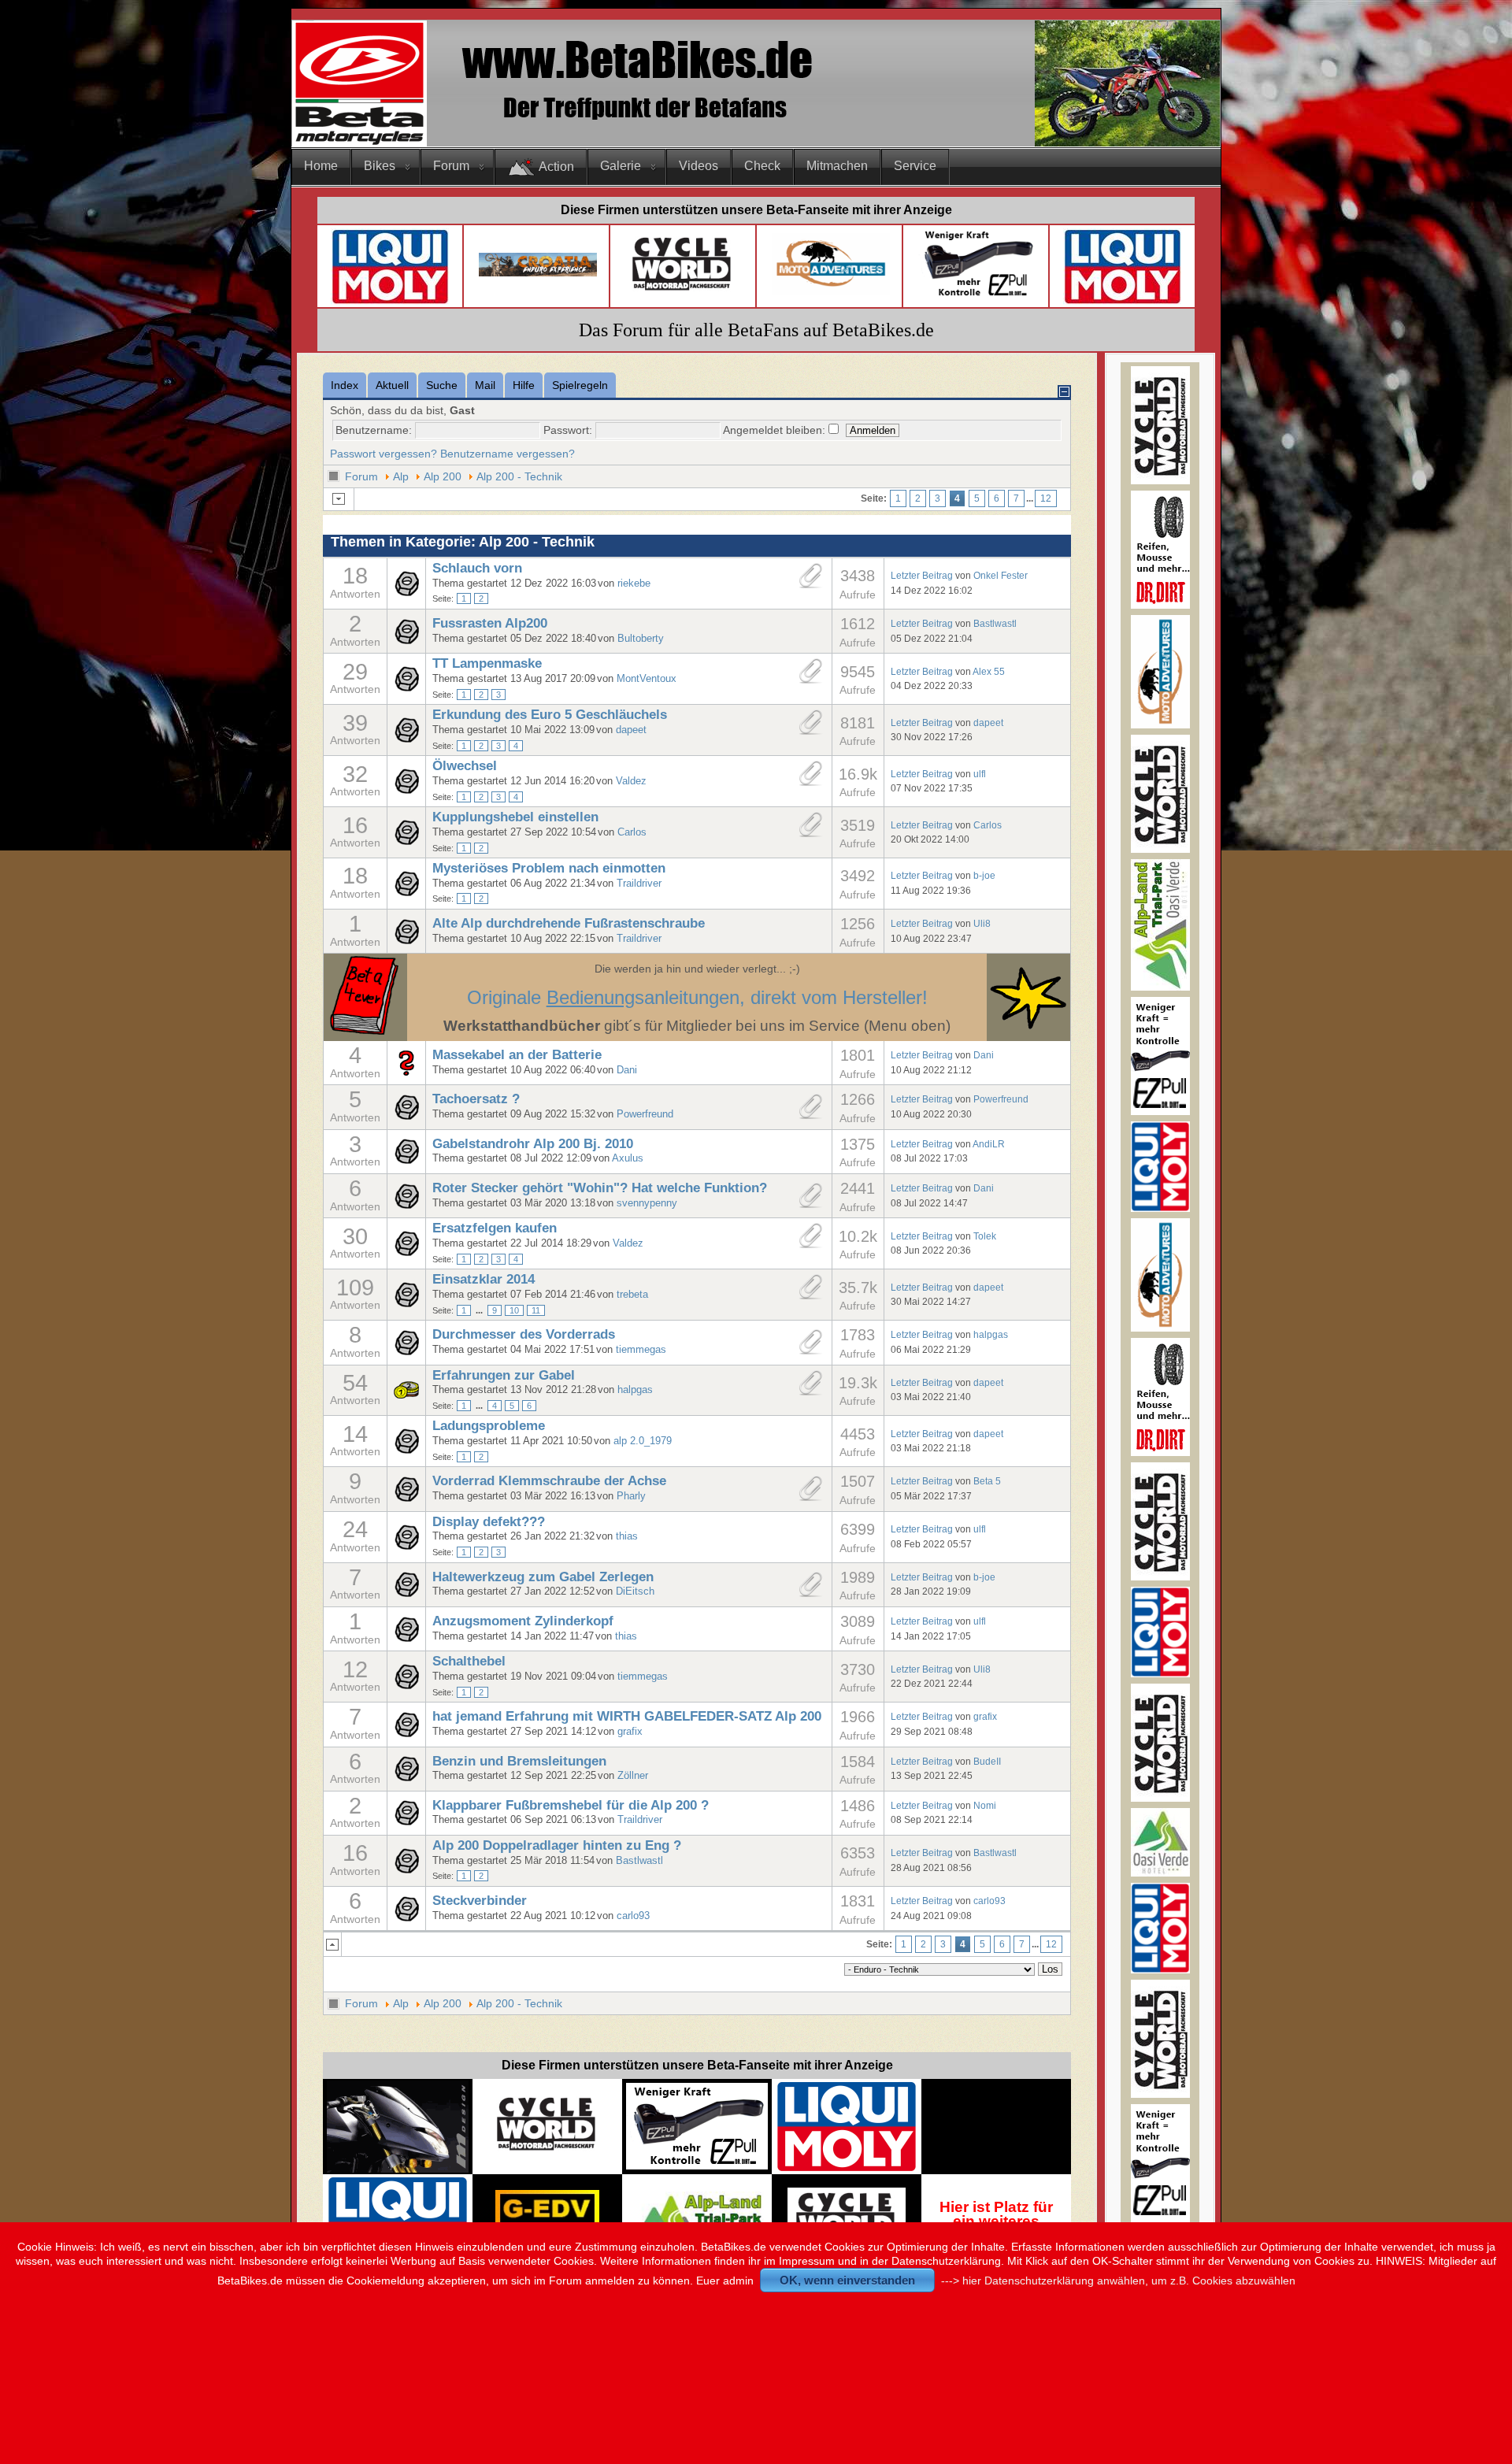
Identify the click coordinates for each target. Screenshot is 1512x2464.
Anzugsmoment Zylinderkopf (523, 1621)
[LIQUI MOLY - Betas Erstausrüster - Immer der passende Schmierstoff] (847, 2169)
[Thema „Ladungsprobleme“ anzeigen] (406, 1450)
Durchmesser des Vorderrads (524, 1334)
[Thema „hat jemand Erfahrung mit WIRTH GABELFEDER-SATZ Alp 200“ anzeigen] (406, 1733)
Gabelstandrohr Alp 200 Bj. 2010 (533, 1144)
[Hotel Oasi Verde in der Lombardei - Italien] (697, 2199)
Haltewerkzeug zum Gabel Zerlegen (543, 1577)
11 (536, 1310)
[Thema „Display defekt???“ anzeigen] (406, 1546)
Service (915, 166)
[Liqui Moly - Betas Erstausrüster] (390, 301)
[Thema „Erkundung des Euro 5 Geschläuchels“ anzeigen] (406, 739)
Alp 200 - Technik (519, 476)
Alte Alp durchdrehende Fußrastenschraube (569, 923)
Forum (451, 166)
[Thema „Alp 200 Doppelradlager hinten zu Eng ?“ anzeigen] (406, 1869)
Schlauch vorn (477, 568)
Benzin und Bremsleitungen (519, 1761)
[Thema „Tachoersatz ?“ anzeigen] (406, 1116)
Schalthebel (469, 1661)
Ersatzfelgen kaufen (495, 1228)
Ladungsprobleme (489, 1426)
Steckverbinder (480, 1901)
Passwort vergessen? (384, 454)
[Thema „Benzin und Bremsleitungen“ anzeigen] (406, 1777)
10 (514, 1310)
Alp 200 (443, 476)
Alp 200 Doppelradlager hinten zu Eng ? (557, 1845)
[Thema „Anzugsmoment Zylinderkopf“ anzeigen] (406, 1638)
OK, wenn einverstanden (847, 2280)
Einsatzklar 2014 (484, 1279)
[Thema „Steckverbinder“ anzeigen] (406, 1917)
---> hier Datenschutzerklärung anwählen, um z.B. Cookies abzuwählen (1118, 2281)
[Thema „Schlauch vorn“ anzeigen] (406, 592)
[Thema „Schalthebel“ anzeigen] (406, 1685)
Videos (699, 166)
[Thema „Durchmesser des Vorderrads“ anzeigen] (406, 1351)
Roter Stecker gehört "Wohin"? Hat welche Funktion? (600, 1188)
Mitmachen (837, 166)
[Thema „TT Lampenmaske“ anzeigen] (406, 687)
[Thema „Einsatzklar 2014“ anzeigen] (406, 1303)
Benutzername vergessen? (508, 454)
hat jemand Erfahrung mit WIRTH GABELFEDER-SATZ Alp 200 (627, 1716)
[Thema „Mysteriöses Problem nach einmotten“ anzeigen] (406, 892)
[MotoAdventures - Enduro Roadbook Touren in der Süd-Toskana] (1160, 725)
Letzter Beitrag (922, 575)
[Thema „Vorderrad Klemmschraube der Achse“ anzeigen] (406, 1498)
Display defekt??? (489, 1522)
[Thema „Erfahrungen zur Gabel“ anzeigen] (406, 1395)
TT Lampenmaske (487, 663)
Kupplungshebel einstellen (515, 817)
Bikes (380, 166)
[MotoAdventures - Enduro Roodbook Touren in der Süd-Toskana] (831, 291)
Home (321, 166)
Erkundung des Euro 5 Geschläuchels (550, 715)
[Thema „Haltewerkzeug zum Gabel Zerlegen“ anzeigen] (406, 1593)
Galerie (621, 166)
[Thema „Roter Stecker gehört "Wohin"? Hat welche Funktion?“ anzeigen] (406, 1205)
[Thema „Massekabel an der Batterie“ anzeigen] (406, 1072)
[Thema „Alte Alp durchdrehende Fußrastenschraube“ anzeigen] (406, 940)
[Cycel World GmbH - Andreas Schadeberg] (683, 296)
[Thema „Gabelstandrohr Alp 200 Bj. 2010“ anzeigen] (406, 1160)
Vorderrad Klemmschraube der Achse (549, 1481)
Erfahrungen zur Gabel (504, 1375)
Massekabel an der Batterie (517, 1055)
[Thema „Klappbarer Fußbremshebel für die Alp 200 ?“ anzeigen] (406, 1821)
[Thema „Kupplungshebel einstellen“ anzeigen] (406, 841)
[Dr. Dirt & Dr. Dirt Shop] (977, 296)
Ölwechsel (465, 766)
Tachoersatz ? (476, 1099)
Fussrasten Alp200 (490, 623)
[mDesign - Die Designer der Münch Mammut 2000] (398, 2168)
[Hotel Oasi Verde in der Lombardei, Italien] (1160, 1873)
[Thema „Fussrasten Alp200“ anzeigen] (406, 640)
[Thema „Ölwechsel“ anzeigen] (406, 790)
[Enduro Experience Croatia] (538, 273)
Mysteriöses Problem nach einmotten (549, 868)
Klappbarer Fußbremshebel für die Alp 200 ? (571, 1805)
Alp (401, 476)
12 (1046, 498)
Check (762, 166)
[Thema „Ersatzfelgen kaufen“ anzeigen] (406, 1252)
